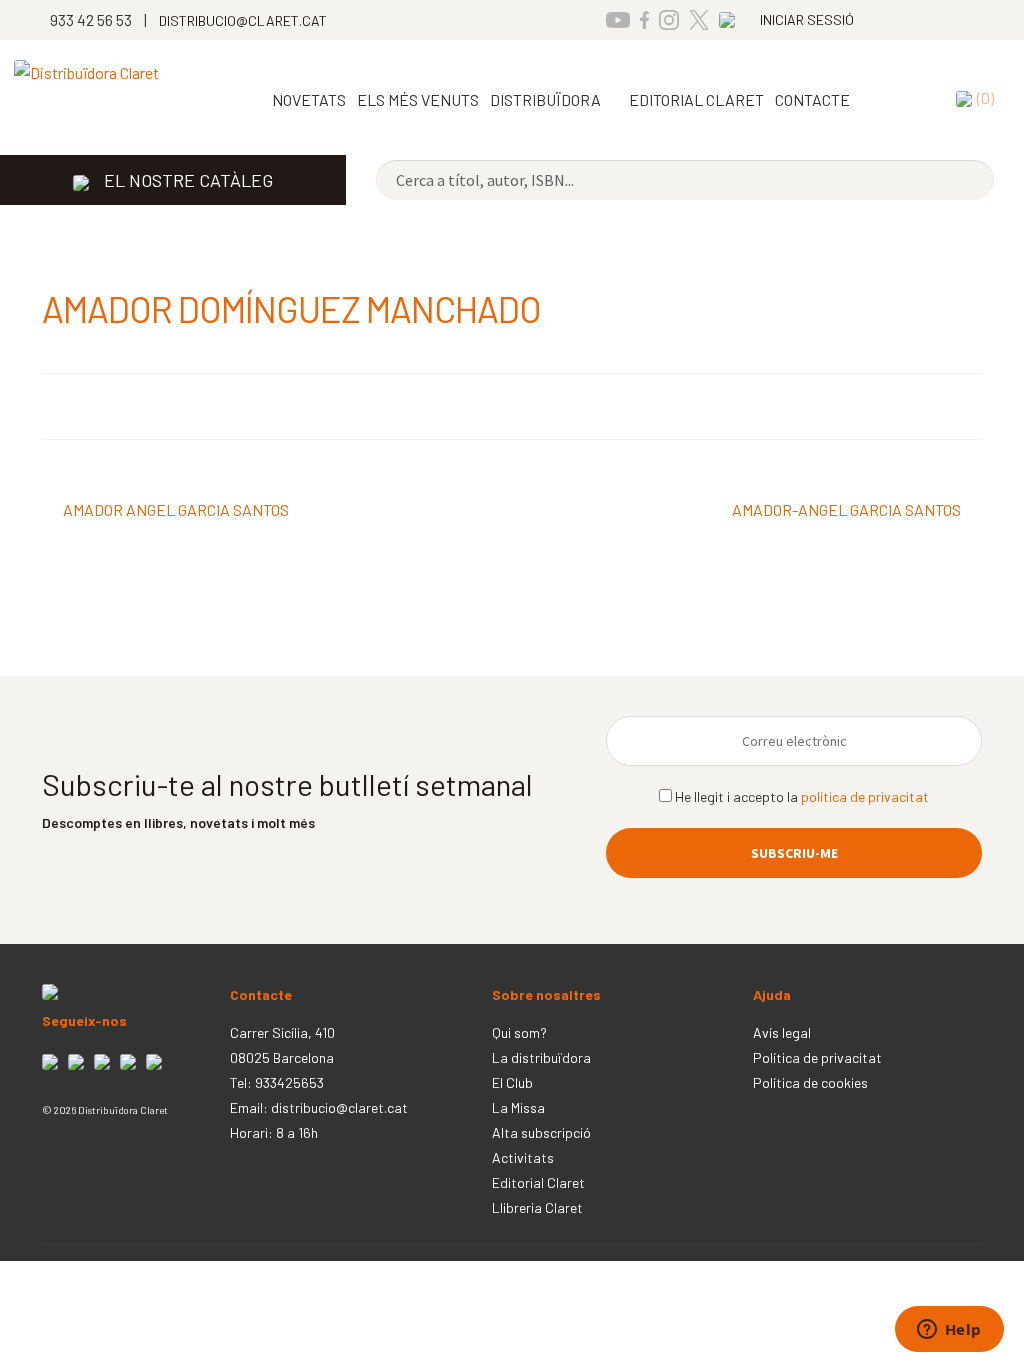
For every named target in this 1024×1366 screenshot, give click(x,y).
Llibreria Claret (537, 1207)
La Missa (518, 1107)
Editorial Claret (538, 1182)
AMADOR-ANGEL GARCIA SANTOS (846, 511)
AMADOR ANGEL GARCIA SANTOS (175, 511)
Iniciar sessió (807, 19)
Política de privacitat (817, 1057)
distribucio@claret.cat (339, 1107)
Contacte (812, 99)
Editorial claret (696, 99)
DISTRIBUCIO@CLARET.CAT (243, 20)
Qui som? (519, 1032)
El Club (512, 1082)
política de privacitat (865, 796)
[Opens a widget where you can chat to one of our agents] (949, 1331)
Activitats (523, 1157)
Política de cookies (810, 1082)
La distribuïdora (541, 1057)
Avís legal (782, 1032)
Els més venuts (418, 99)
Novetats (309, 99)
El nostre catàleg (188, 180)
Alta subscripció (541, 1132)
